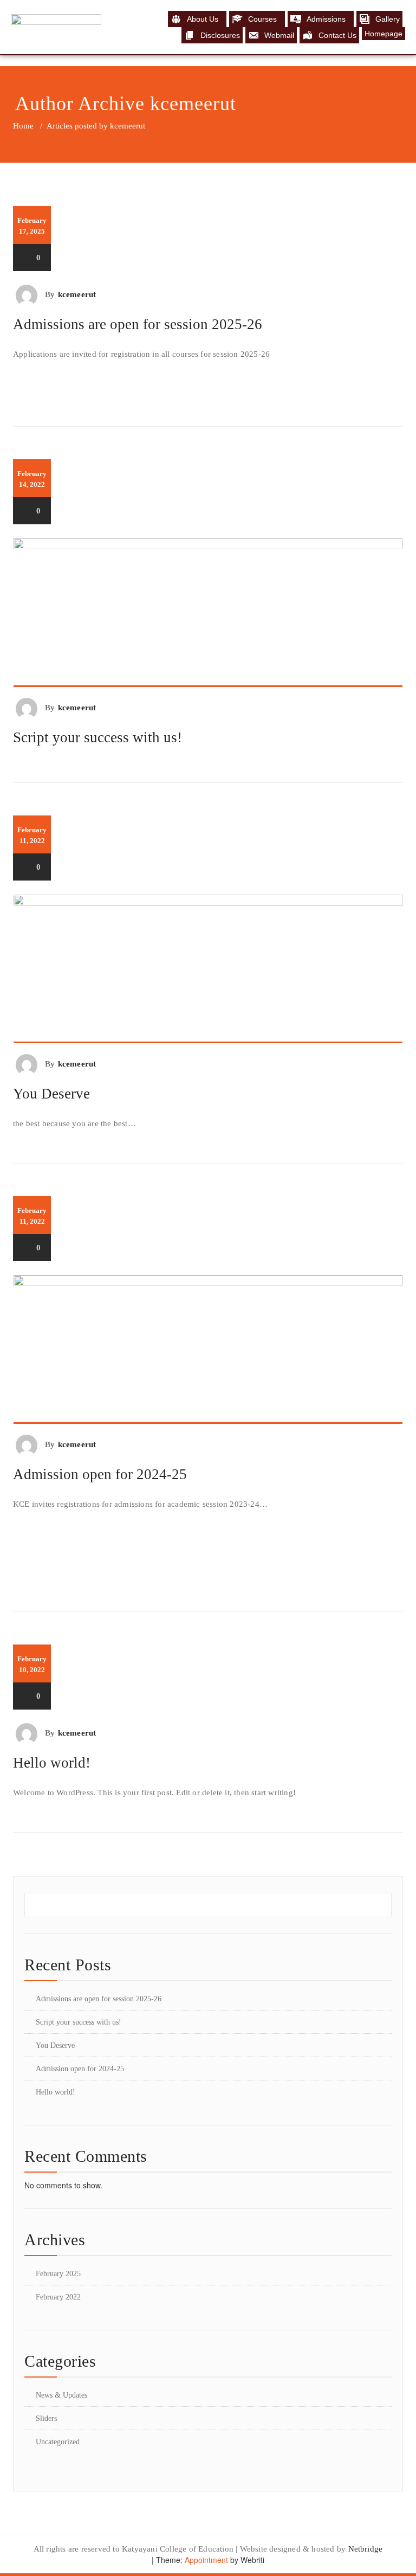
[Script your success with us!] (208, 613)
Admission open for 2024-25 (100, 1474)
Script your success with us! (97, 737)
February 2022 (58, 2297)
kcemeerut (193, 104)
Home (23, 126)
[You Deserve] (208, 969)
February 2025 (58, 2274)
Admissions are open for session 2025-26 (138, 324)
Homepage (383, 34)
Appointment (205, 2560)
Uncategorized (58, 2442)
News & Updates (61, 2395)
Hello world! (52, 1763)
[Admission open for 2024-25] (208, 1350)
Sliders (46, 2418)
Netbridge (366, 2549)
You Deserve (51, 1094)
